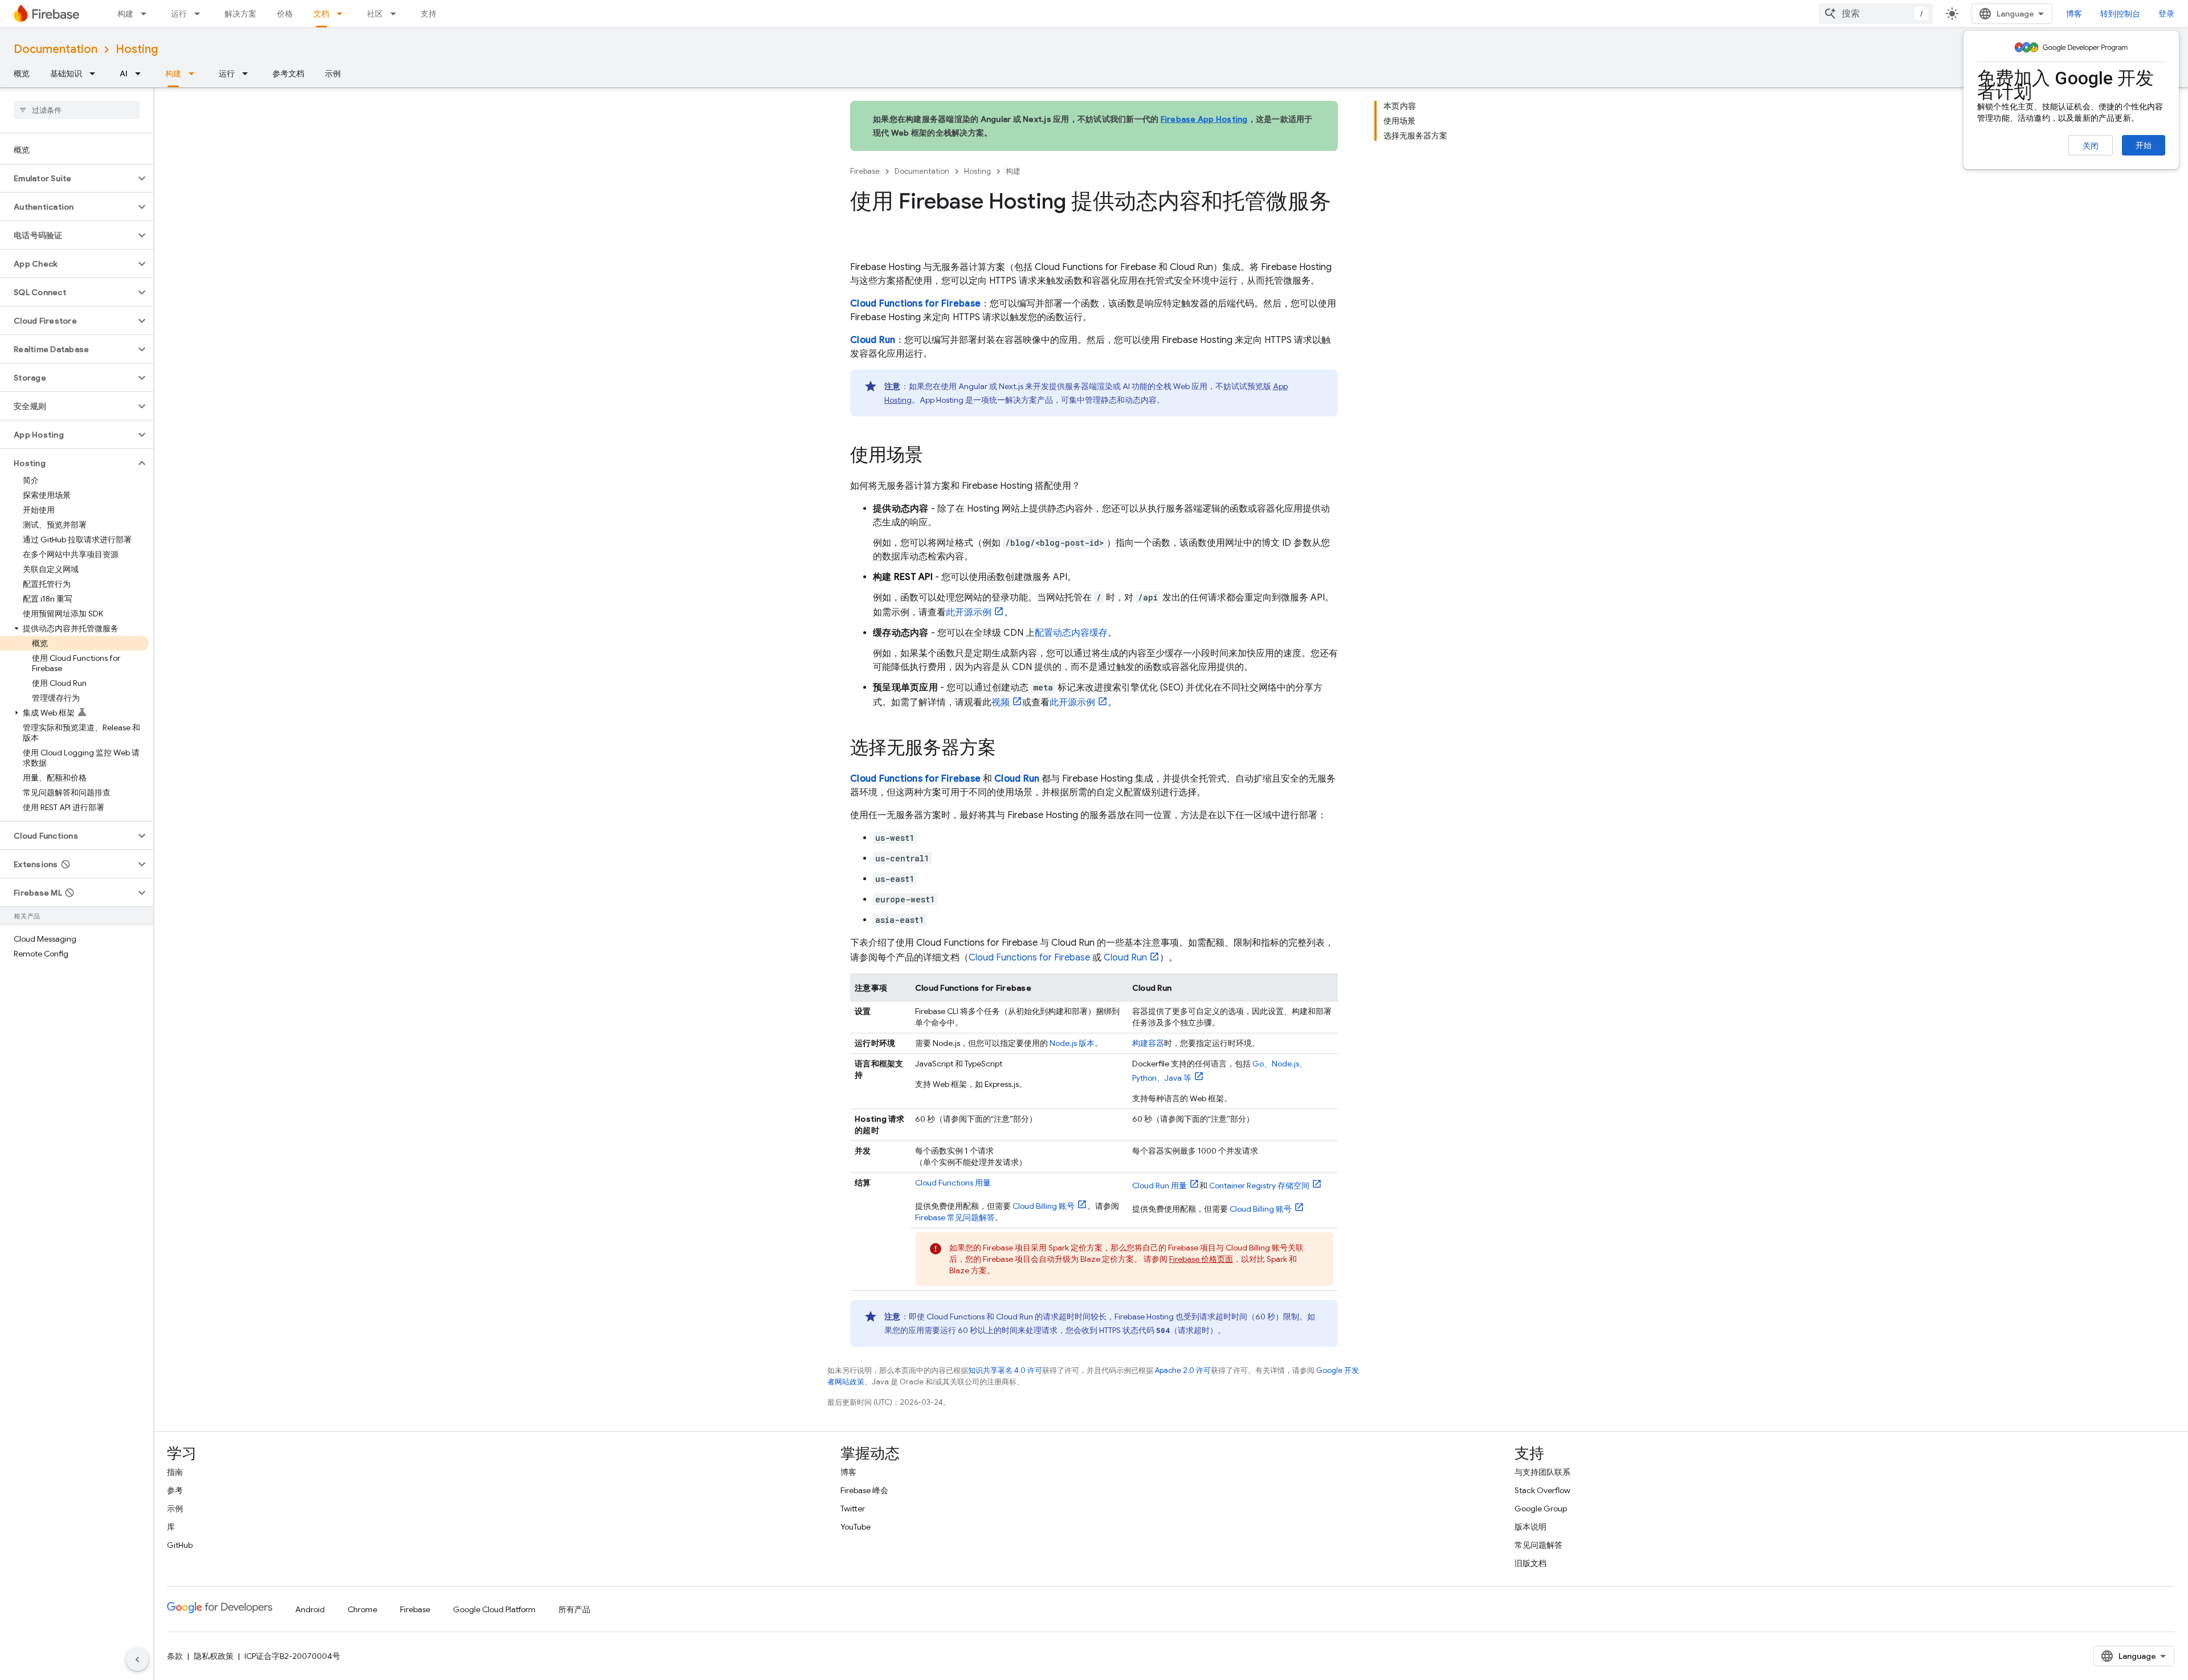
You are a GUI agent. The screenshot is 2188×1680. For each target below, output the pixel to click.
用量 (953, 1183)
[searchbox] (77, 110)
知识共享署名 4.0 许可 (1005, 1370)
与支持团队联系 (1542, 1472)
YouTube (856, 1527)
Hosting (137, 49)
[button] (68, 178)
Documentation (56, 49)
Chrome (362, 1609)
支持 (428, 14)
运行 (179, 14)
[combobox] (1876, 14)
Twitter (853, 1509)
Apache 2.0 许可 (1183, 1370)
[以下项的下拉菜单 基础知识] (96, 73)
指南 (175, 1472)
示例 (333, 73)
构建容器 (1148, 1043)
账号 (1044, 1206)
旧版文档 (1530, 1563)
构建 (125, 14)
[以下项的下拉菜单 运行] (201, 14)
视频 (1001, 702)
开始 (2144, 145)
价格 (285, 14)
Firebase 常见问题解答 (955, 1217)
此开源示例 (969, 612)
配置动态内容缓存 (1071, 633)
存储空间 (1259, 1186)
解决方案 (240, 14)
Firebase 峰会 (864, 1490)
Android (310, 1609)
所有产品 (574, 1609)
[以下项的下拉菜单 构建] (147, 14)
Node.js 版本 (1072, 1043)
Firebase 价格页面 (1201, 1259)
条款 (175, 1656)
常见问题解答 (1538, 1545)
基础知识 (66, 73)
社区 (375, 14)
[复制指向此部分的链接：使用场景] (934, 456)
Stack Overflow (1542, 1490)
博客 (2074, 14)
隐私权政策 (214, 1656)
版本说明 (1530, 1527)
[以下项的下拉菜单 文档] (343, 14)
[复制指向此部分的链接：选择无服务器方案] (1007, 749)
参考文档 (288, 73)
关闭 (2091, 146)
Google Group (1541, 1509)
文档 (321, 14)
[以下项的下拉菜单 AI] (141, 73)
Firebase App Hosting (1204, 119)
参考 (175, 1490)
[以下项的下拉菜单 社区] (397, 14)
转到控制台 (2120, 14)
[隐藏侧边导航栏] (137, 1659)
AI (124, 73)
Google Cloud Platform (494, 1609)
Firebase (865, 171)
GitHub (180, 1545)
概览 (22, 73)
